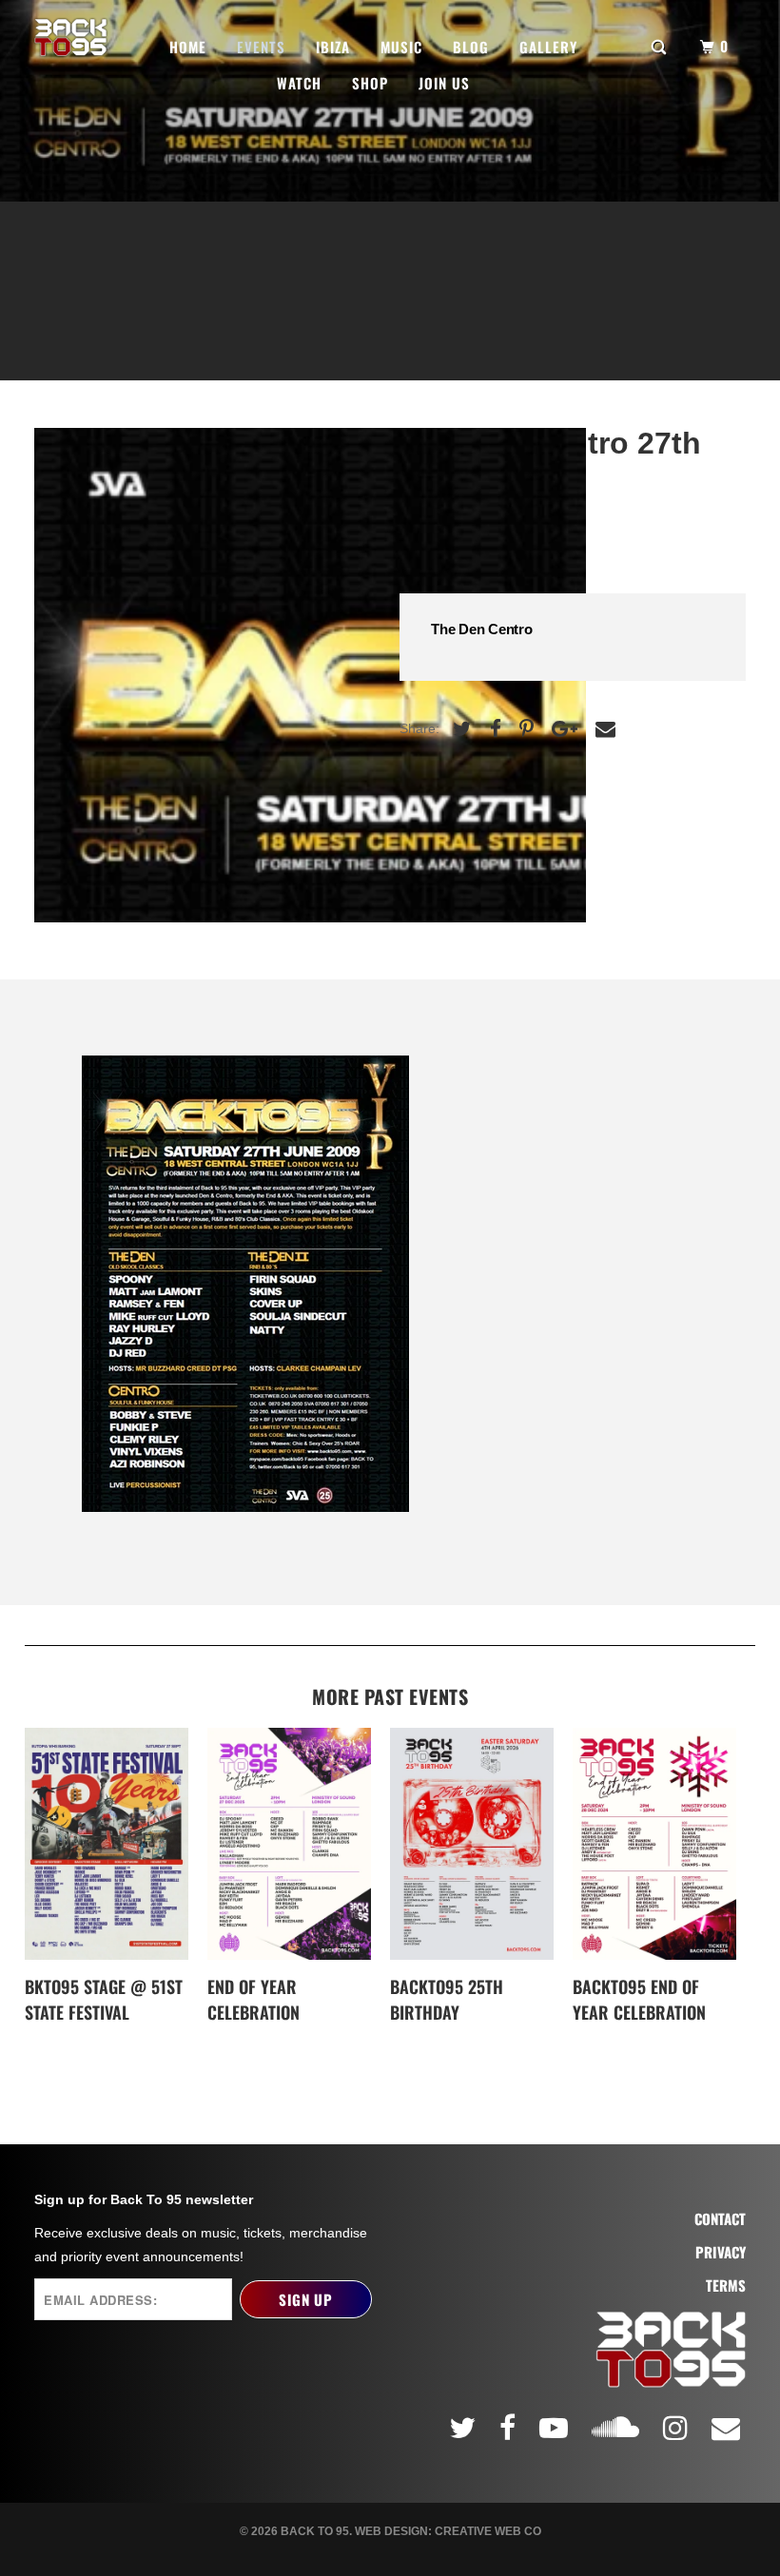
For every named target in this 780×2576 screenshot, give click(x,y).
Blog (471, 47)
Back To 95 (315, 2531)
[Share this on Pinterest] (524, 729)
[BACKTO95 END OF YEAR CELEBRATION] (654, 1843)
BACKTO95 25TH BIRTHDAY (447, 1999)
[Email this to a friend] (603, 729)
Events (261, 47)
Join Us (444, 83)
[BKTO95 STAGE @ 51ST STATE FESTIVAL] (107, 1843)
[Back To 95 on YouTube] (556, 2428)
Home (188, 47)
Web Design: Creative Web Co (448, 2531)
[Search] (661, 46)
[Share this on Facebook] (493, 729)
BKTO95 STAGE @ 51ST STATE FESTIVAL (104, 1999)
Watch (299, 83)
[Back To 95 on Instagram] (678, 2428)
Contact (720, 2219)
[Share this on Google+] (562, 729)
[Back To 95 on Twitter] (465, 2428)
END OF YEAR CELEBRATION (253, 1999)
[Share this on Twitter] (460, 729)
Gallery (548, 47)
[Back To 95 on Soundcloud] (618, 2424)
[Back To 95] (70, 38)
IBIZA (333, 47)
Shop (370, 83)
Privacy (721, 2252)
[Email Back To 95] (729, 2428)
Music (401, 47)
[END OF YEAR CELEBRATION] (289, 1843)
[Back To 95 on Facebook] (510, 2428)
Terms (726, 2285)
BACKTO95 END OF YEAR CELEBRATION (639, 1999)
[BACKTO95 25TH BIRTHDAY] (472, 1843)
